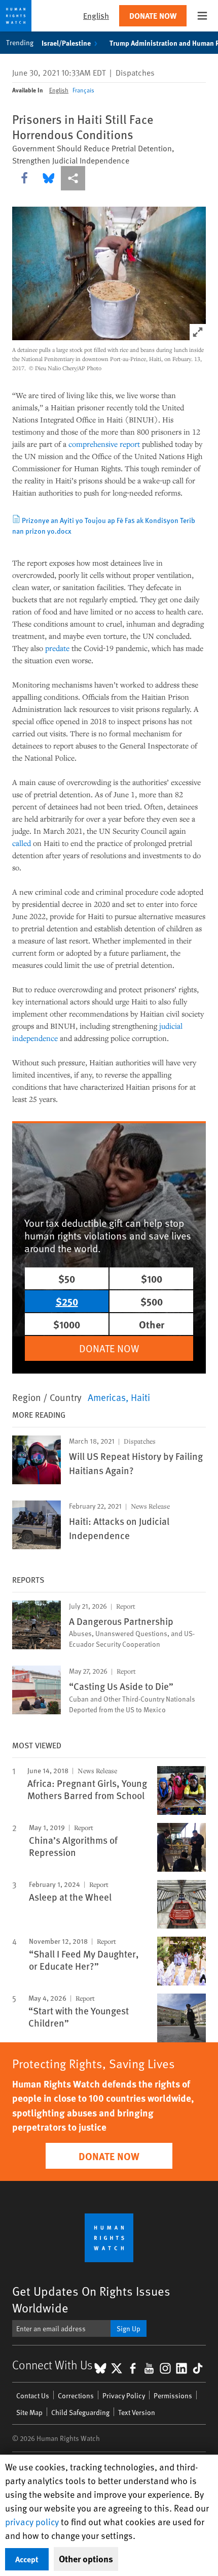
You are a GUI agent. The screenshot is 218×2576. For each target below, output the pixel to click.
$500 (152, 1301)
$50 (67, 1278)
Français (83, 90)
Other (152, 1324)
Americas (107, 1397)
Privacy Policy (124, 2395)
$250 (67, 1301)
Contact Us (33, 2395)
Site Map (29, 2412)
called (22, 843)
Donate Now (153, 15)
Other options (86, 2559)
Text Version (137, 2412)
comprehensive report (104, 444)
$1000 (67, 1324)
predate (56, 648)
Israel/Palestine (66, 43)
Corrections (76, 2395)
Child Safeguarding (80, 2412)
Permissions (173, 2395)
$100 (152, 1278)
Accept (27, 2559)
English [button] (96, 15)
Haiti (140, 1397)
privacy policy (32, 2521)
